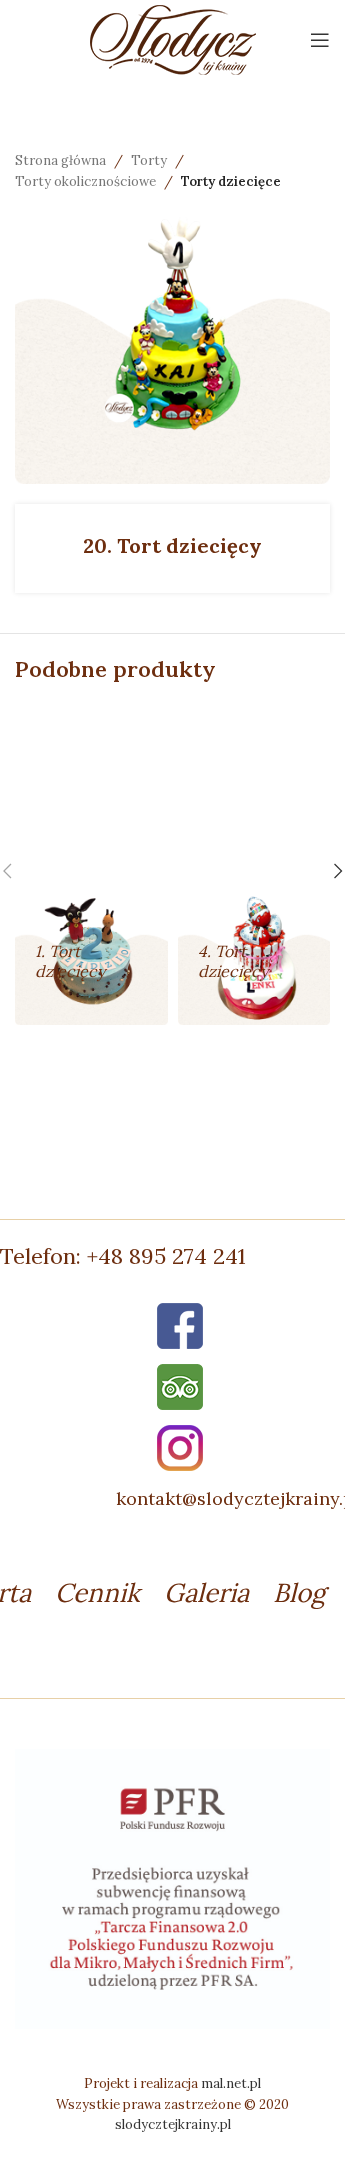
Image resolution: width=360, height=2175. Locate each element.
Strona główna (60, 160)
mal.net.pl (231, 2083)
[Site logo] (173, 38)
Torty (149, 160)
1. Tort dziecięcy (70, 961)
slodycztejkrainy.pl (173, 2124)
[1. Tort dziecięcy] (91, 865)
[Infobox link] (180, 1256)
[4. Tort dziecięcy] (254, 865)
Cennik (97, 1592)
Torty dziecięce (231, 181)
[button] (338, 871)
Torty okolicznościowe (85, 181)
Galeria (206, 1592)
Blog (299, 1592)
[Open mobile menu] (320, 40)
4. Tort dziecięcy (233, 961)
